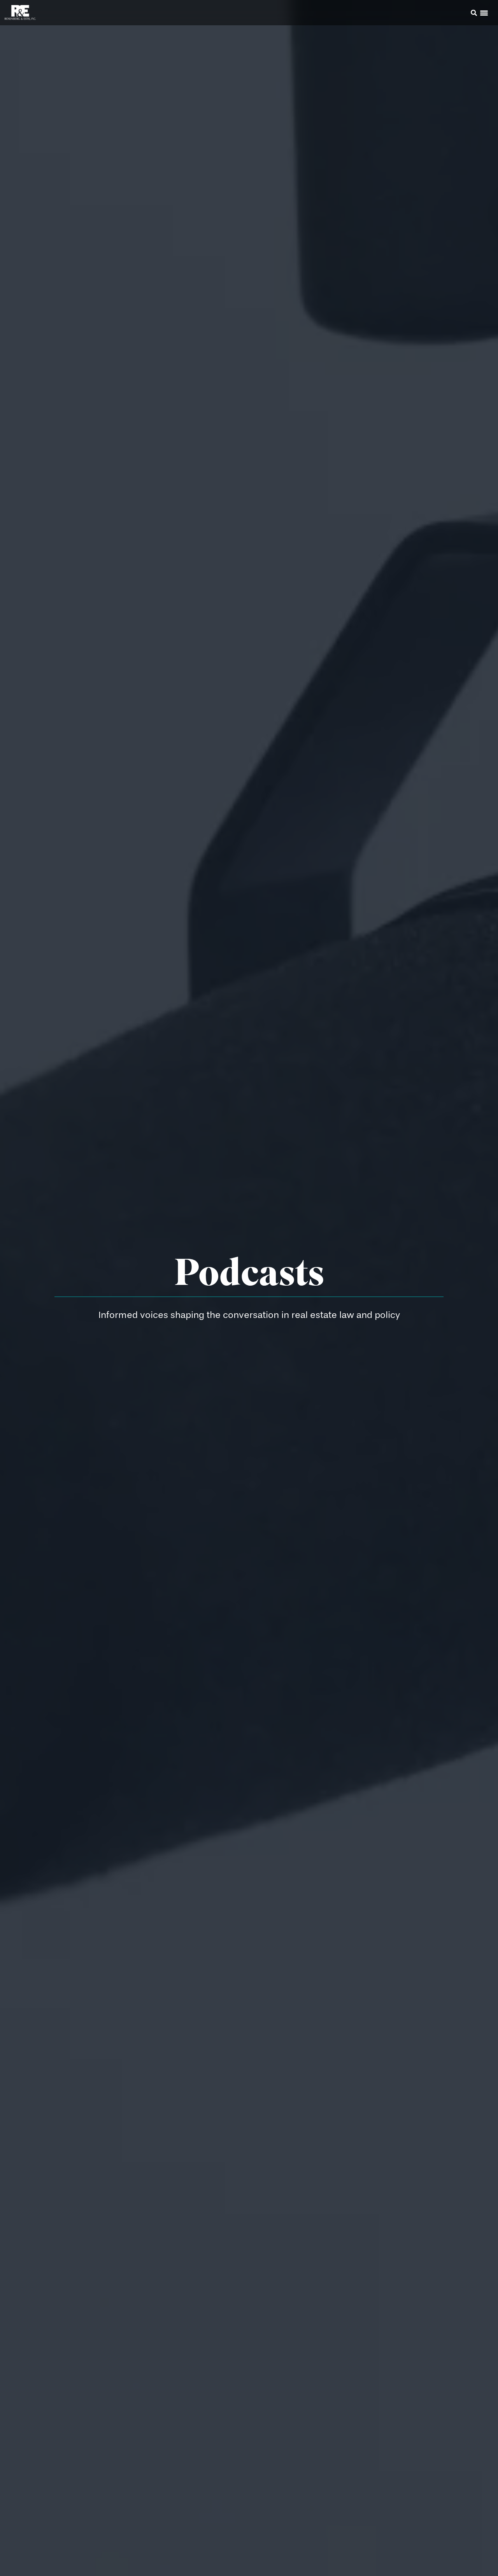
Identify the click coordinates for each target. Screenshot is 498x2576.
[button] (463, 14)
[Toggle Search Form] (474, 13)
